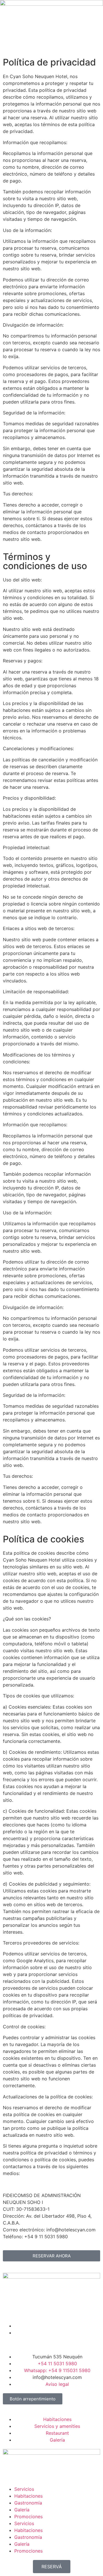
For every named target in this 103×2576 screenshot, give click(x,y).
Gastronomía (28, 2503)
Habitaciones (28, 2496)
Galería (22, 2510)
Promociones (28, 2517)
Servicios (24, 2489)
